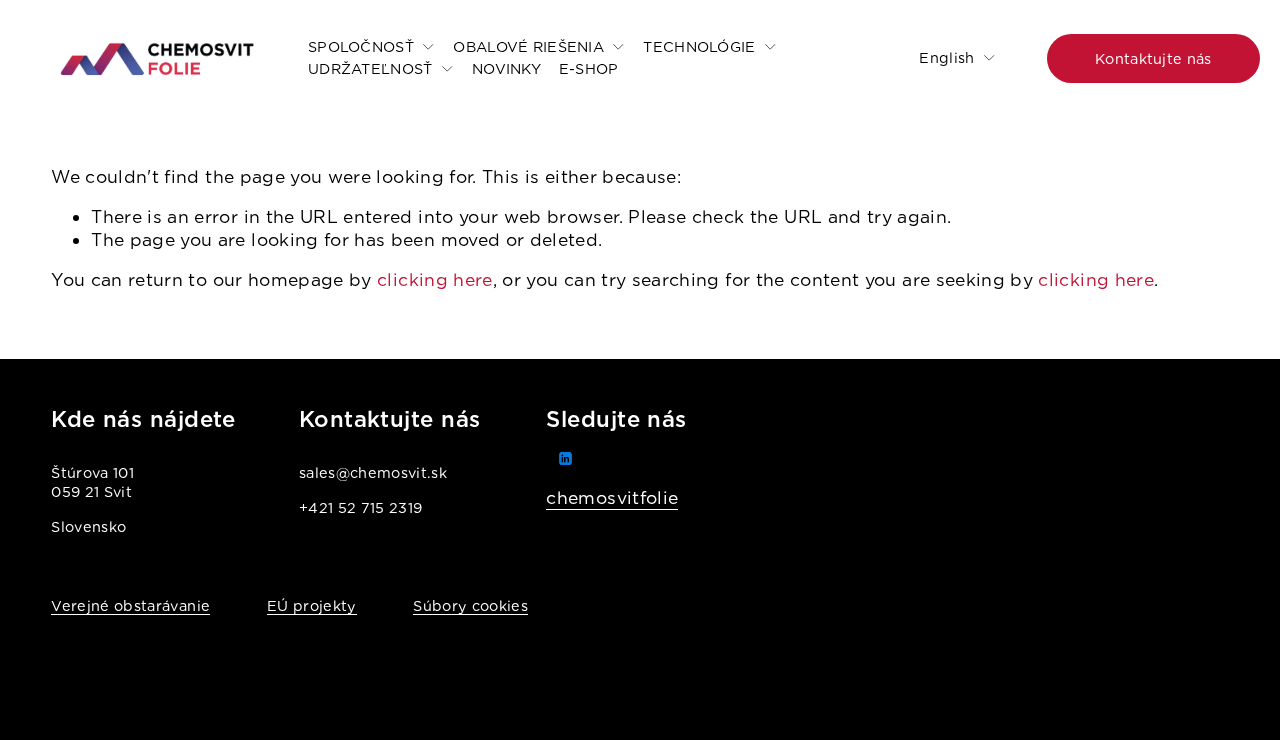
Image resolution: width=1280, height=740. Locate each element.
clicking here (435, 279)
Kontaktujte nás (1153, 58)
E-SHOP (589, 68)
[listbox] (943, 58)
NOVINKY (506, 68)
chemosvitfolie (612, 497)
